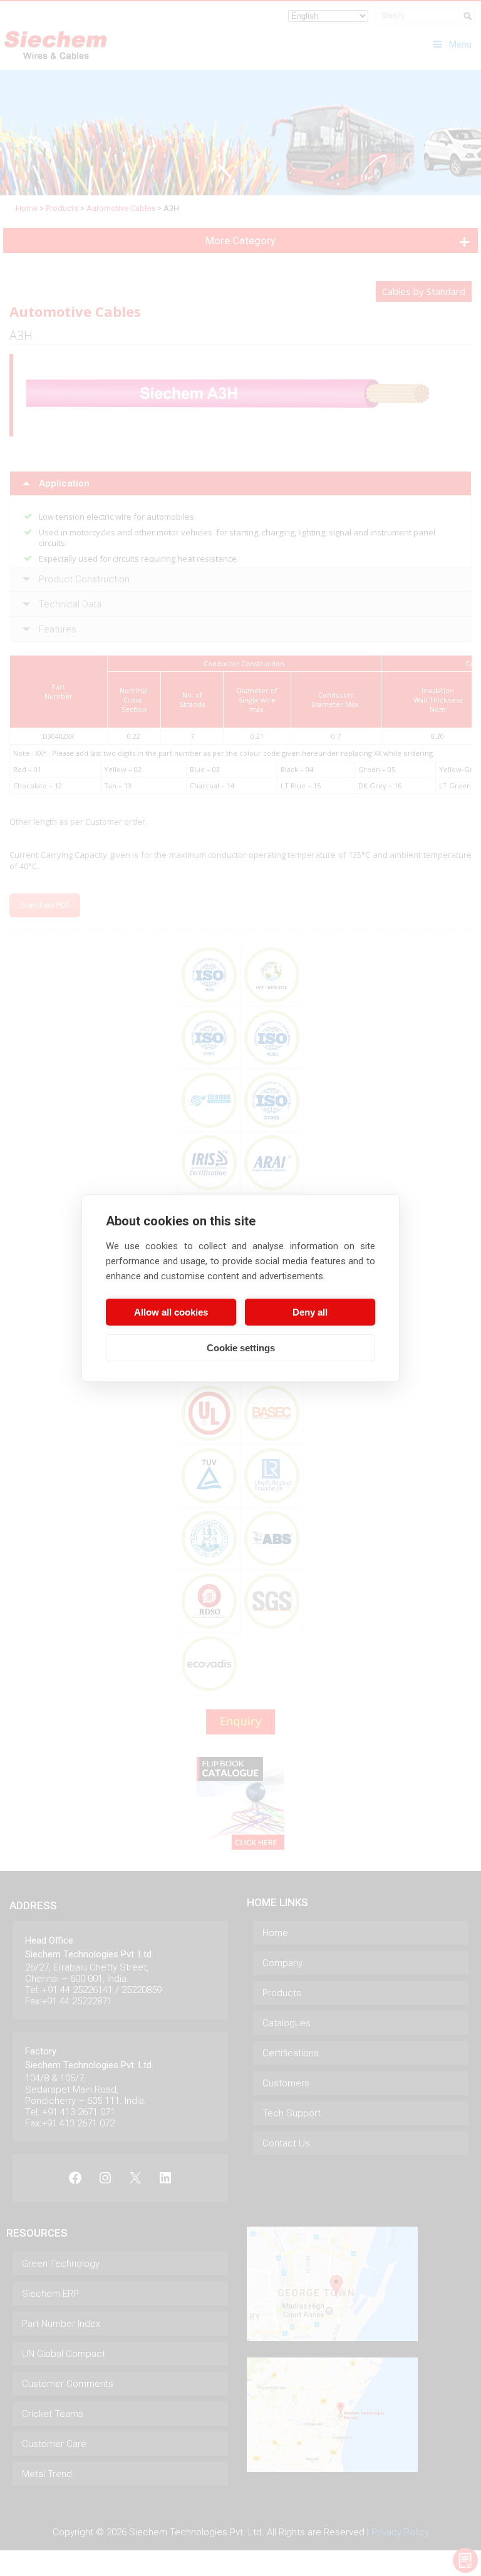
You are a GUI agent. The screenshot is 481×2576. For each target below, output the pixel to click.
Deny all (310, 1312)
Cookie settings (241, 1348)
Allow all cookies (171, 1312)
